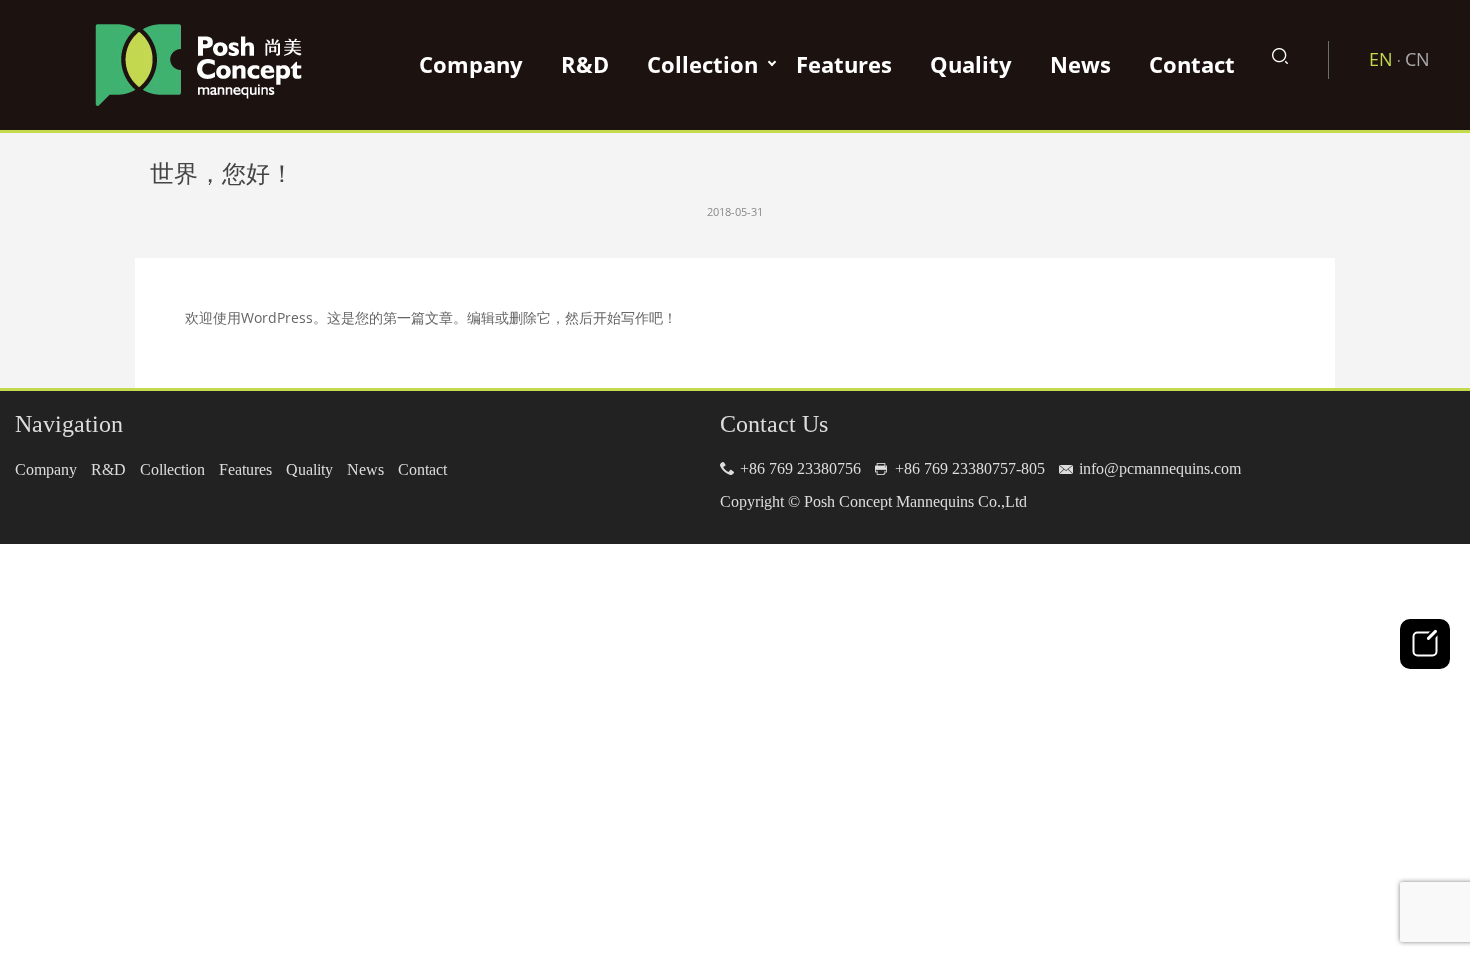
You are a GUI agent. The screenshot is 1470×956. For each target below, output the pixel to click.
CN (1417, 59)
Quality (971, 64)
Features (844, 64)
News (1080, 64)
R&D (585, 64)
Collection (702, 64)
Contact (1192, 64)
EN (1381, 59)
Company (471, 64)
